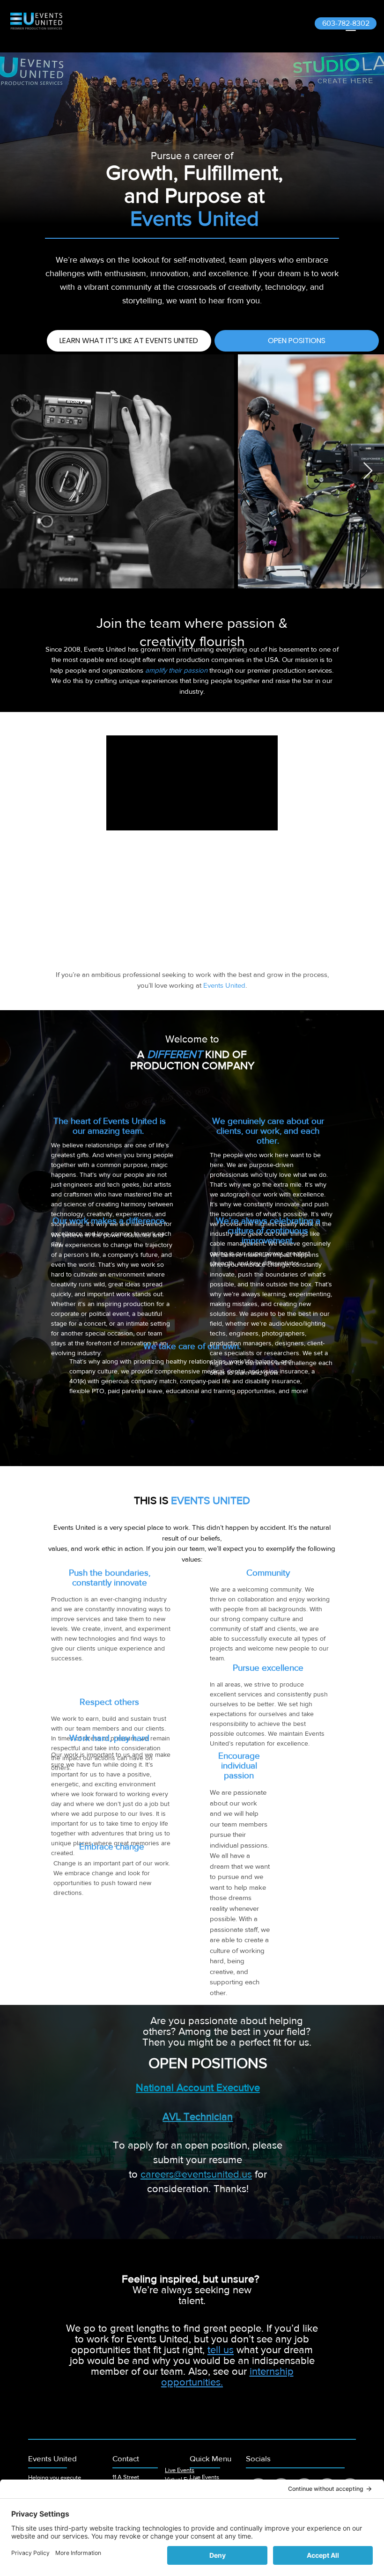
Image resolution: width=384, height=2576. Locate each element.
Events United (52, 2458)
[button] (221, 2350)
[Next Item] (368, 471)
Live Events (180, 2470)
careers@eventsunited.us (196, 2174)
